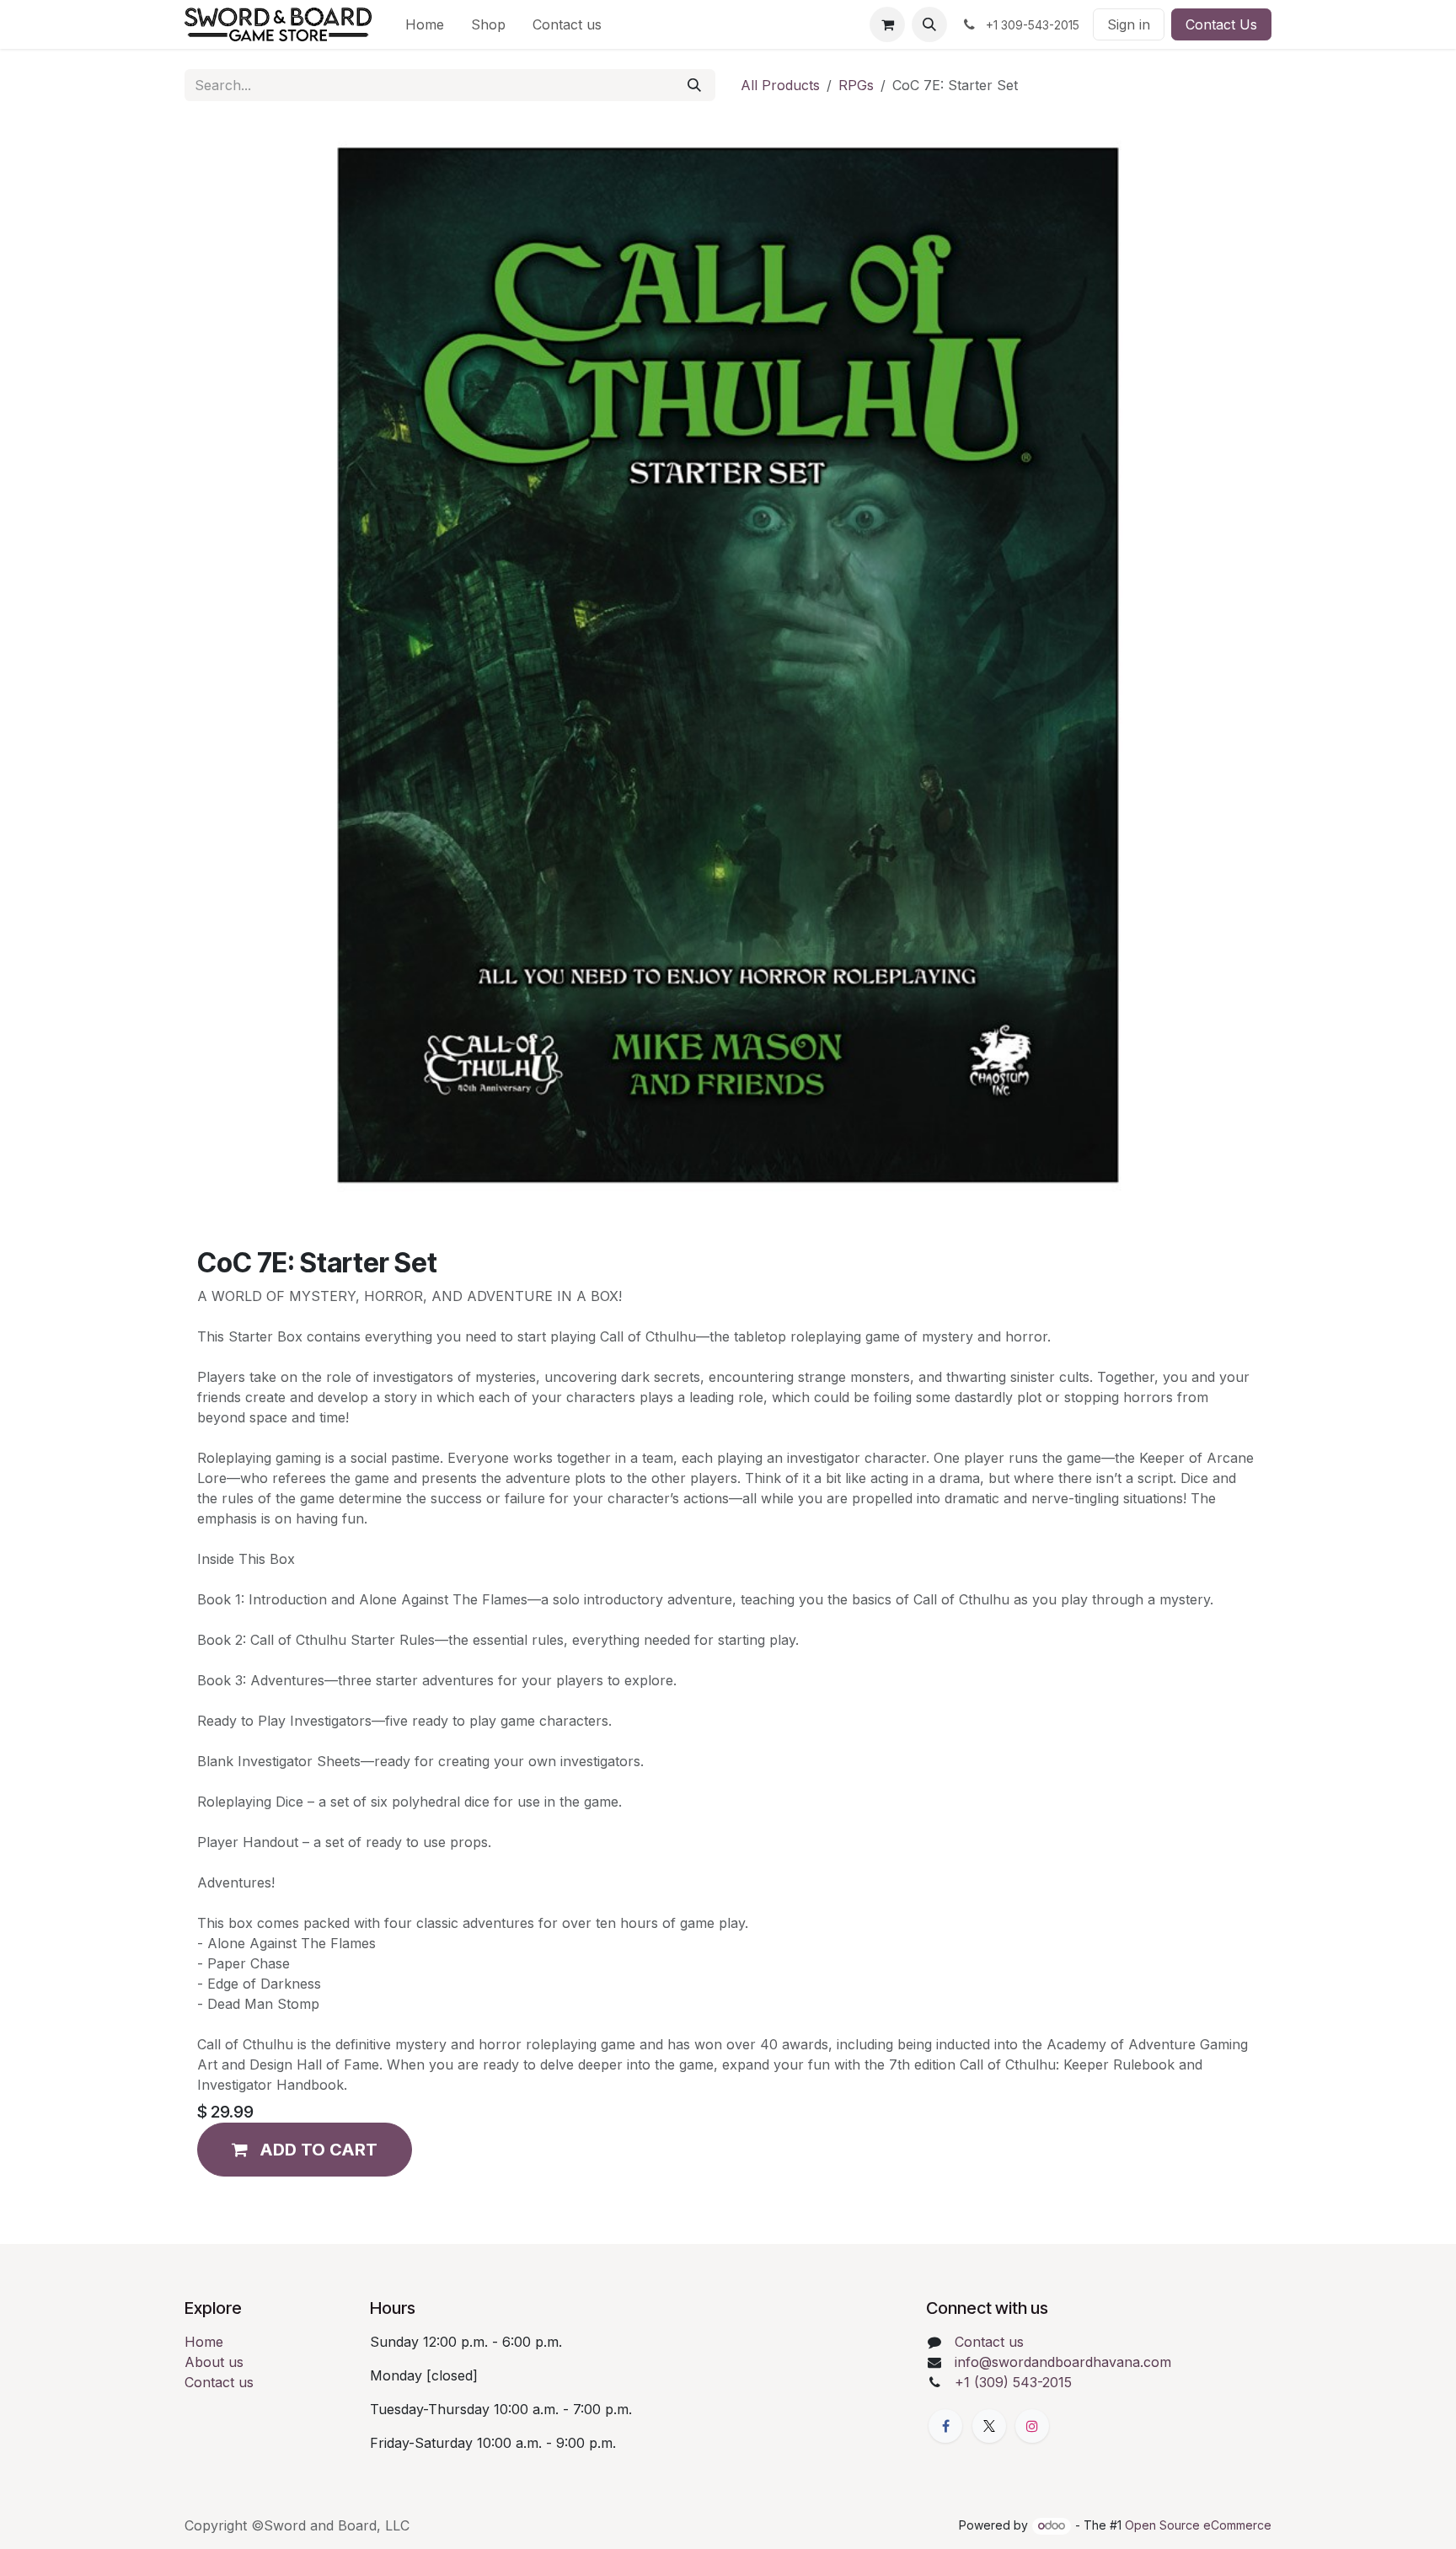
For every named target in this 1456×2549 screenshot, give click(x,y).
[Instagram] (1032, 2426)
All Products (780, 85)
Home (204, 2342)
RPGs (856, 85)
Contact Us (1221, 24)
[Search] (694, 85)
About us (214, 2362)
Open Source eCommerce (1198, 2525)
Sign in (1129, 24)
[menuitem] (425, 24)
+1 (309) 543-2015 (1013, 2382)
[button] (929, 24)
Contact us (219, 2382)
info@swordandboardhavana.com (1063, 2362)
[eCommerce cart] (887, 24)
